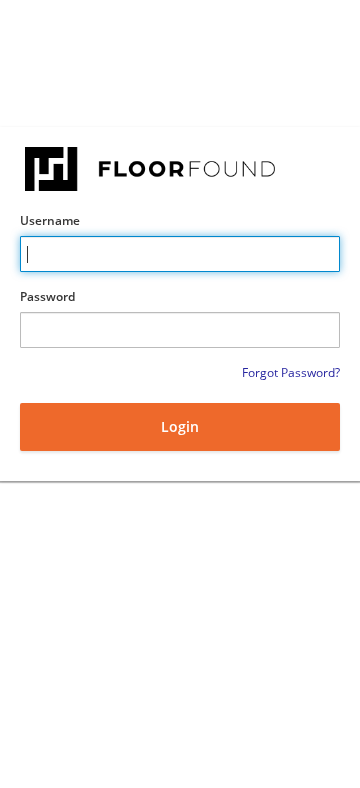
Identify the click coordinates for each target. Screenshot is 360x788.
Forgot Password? (291, 372)
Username (50, 220)
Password (47, 296)
